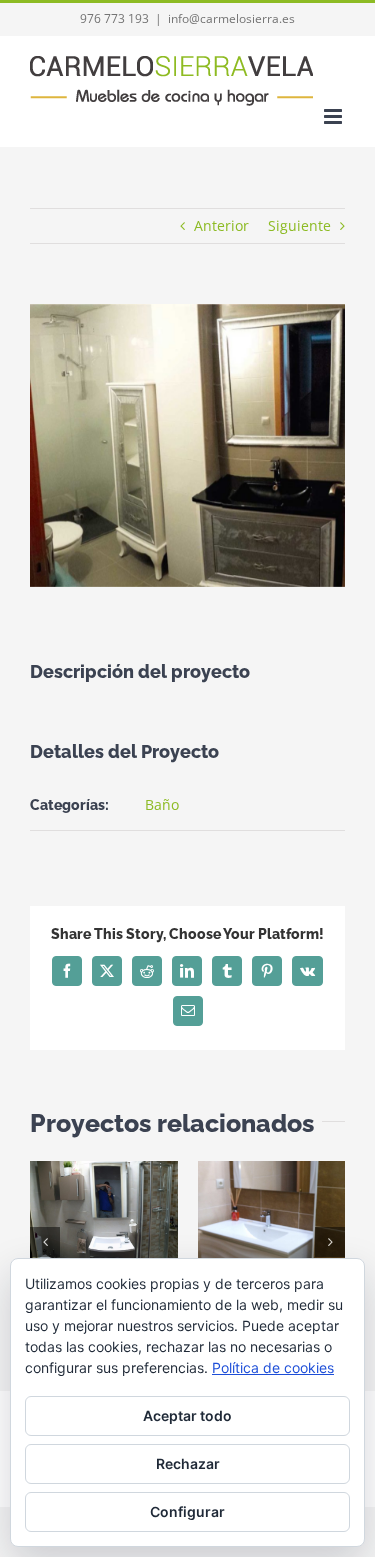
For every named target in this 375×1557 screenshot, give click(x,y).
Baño (162, 804)
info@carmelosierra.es (231, 18)
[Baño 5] (272, 1217)
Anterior (221, 225)
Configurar (187, 1511)
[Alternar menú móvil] (334, 116)
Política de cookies (273, 1367)
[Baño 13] (104, 1217)
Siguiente (299, 225)
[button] (45, 1242)
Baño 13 (75, 1216)
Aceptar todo (187, 1415)
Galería (131, 1216)
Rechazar (188, 1463)
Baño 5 (242, 1216)
